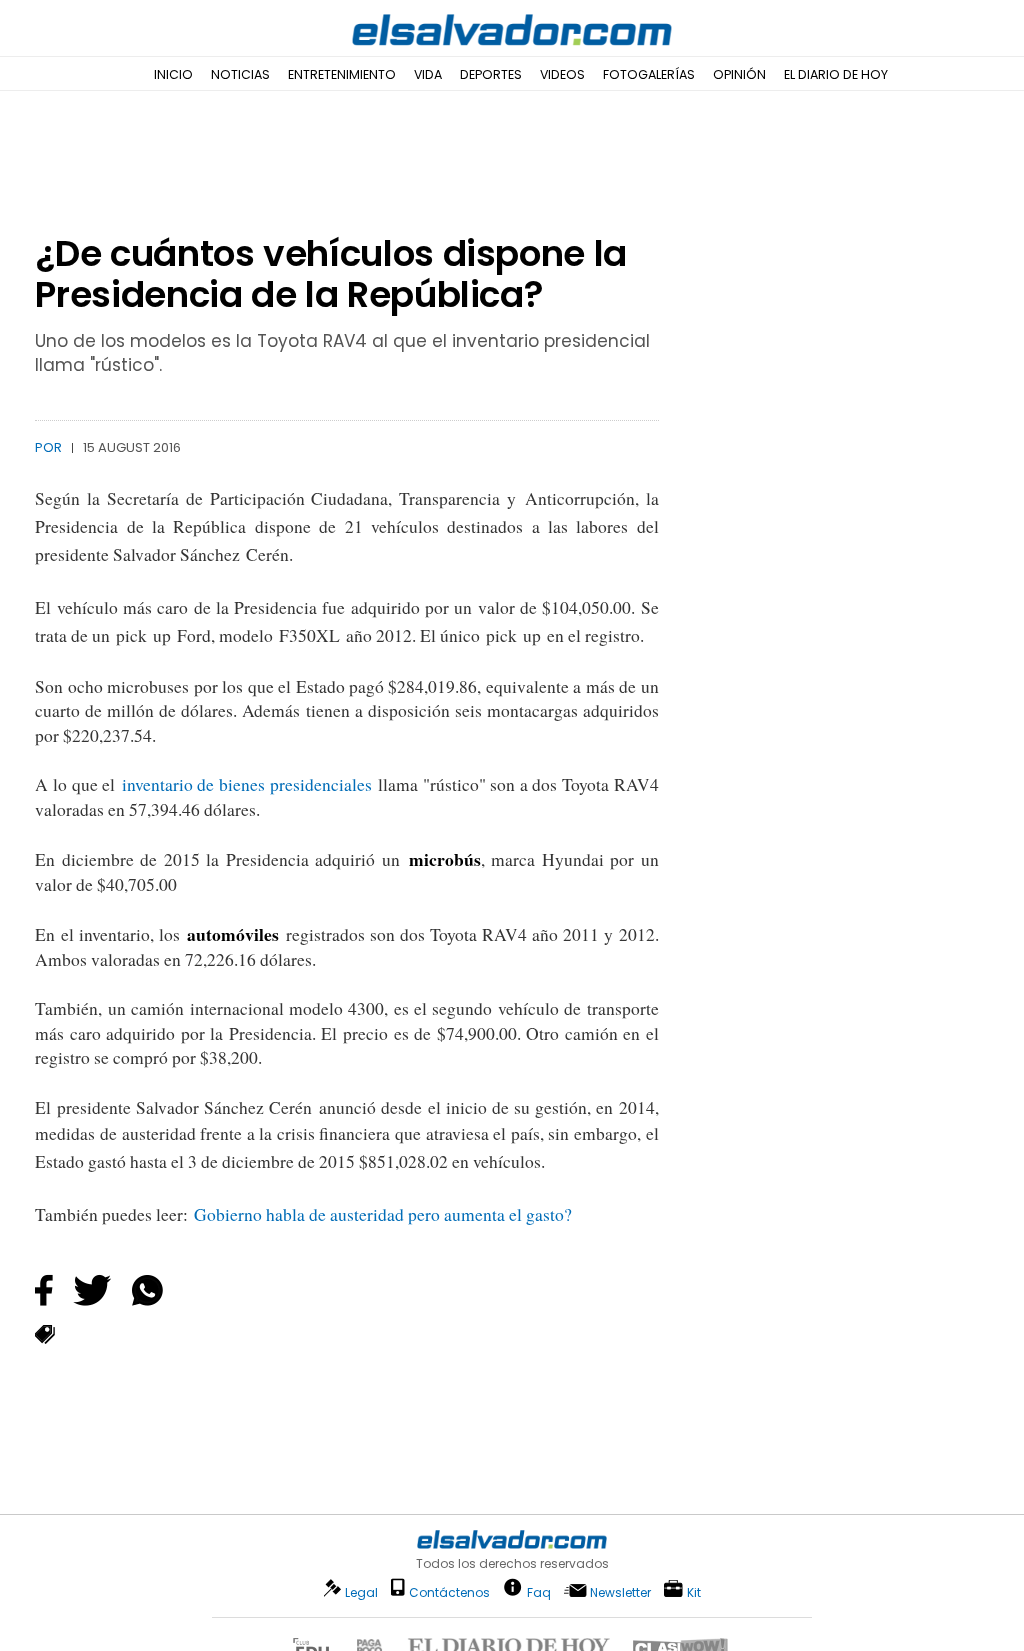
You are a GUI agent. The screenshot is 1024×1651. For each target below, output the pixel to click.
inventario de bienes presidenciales (247, 784)
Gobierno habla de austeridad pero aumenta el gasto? (383, 1214)
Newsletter (620, 1592)
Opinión (739, 74)
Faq (539, 1591)
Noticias (240, 74)
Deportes (491, 74)
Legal (361, 1592)
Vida (428, 74)
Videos (562, 74)
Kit (694, 1591)
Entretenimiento (342, 74)
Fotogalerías (649, 74)
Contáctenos (449, 1592)
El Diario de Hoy (836, 74)
